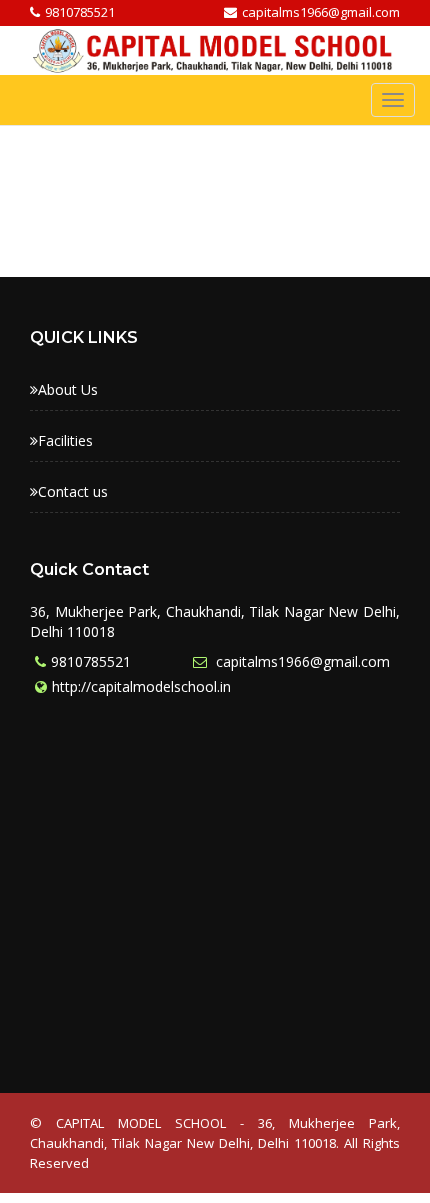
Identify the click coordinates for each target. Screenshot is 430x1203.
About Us (68, 389)
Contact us (73, 491)
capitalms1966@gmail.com (301, 661)
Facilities (65, 440)
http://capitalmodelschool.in (141, 686)
